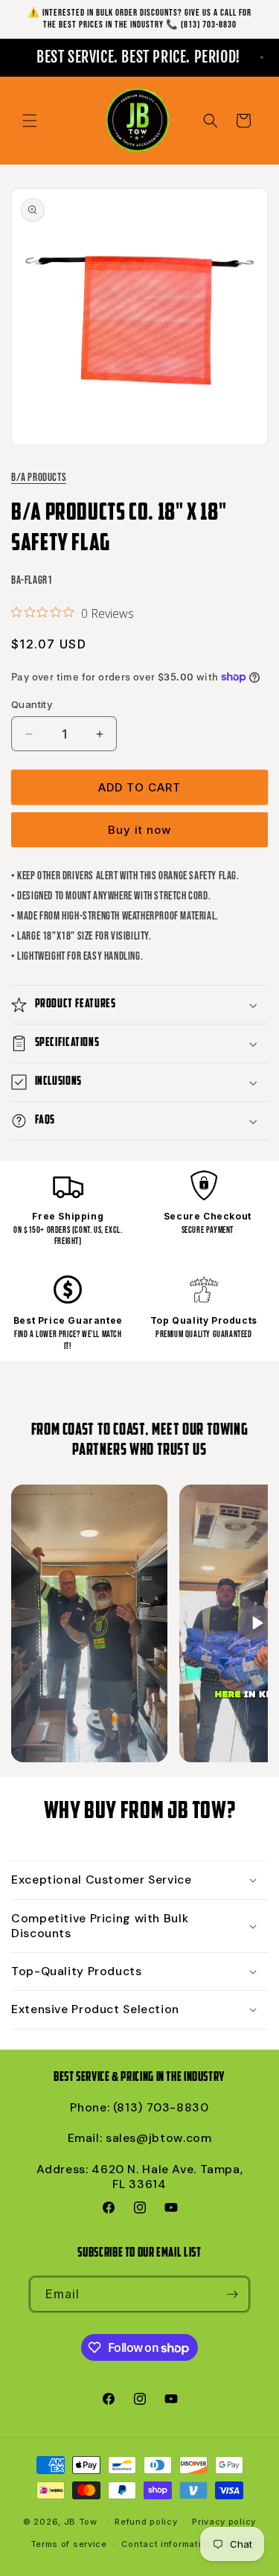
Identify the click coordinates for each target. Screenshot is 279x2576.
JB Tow (81, 2521)
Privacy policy (224, 2522)
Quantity (32, 704)
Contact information (167, 2544)
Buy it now (139, 830)
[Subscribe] (232, 2294)
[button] (30, 121)
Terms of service (69, 2544)
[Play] (257, 1623)
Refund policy (146, 2522)
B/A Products (39, 478)
